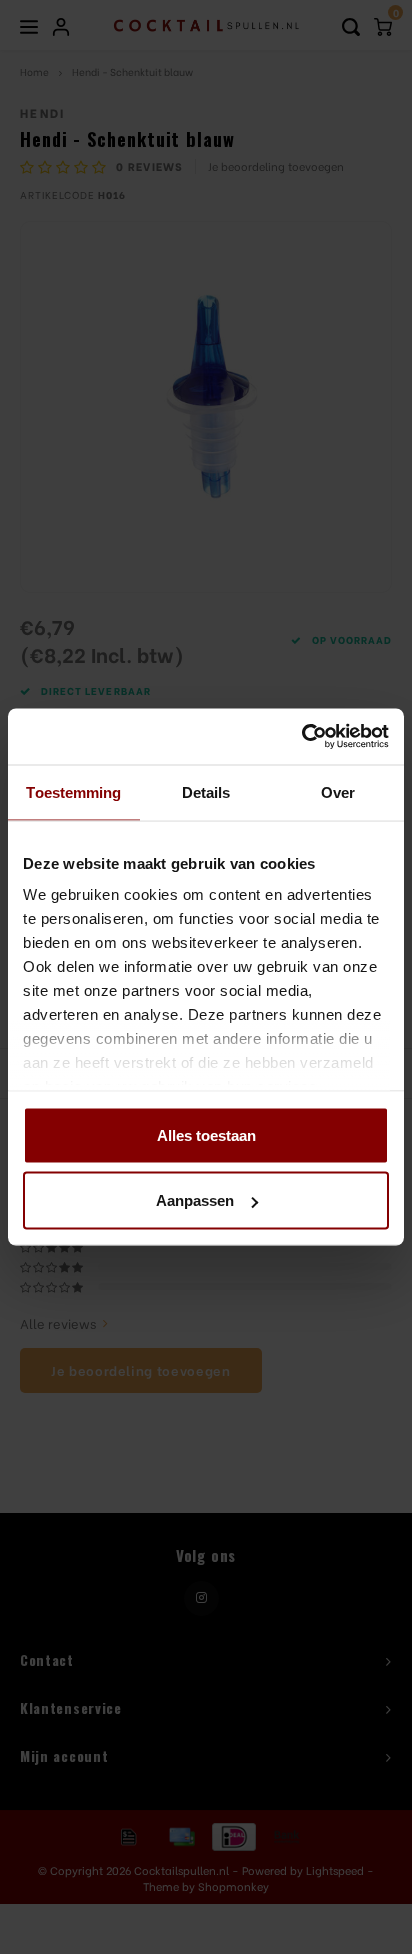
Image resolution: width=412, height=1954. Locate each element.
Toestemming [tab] (73, 791)
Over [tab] (338, 791)
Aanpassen (195, 1200)
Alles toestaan (206, 1134)
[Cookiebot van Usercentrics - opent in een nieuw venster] (301, 737)
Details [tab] (206, 791)
